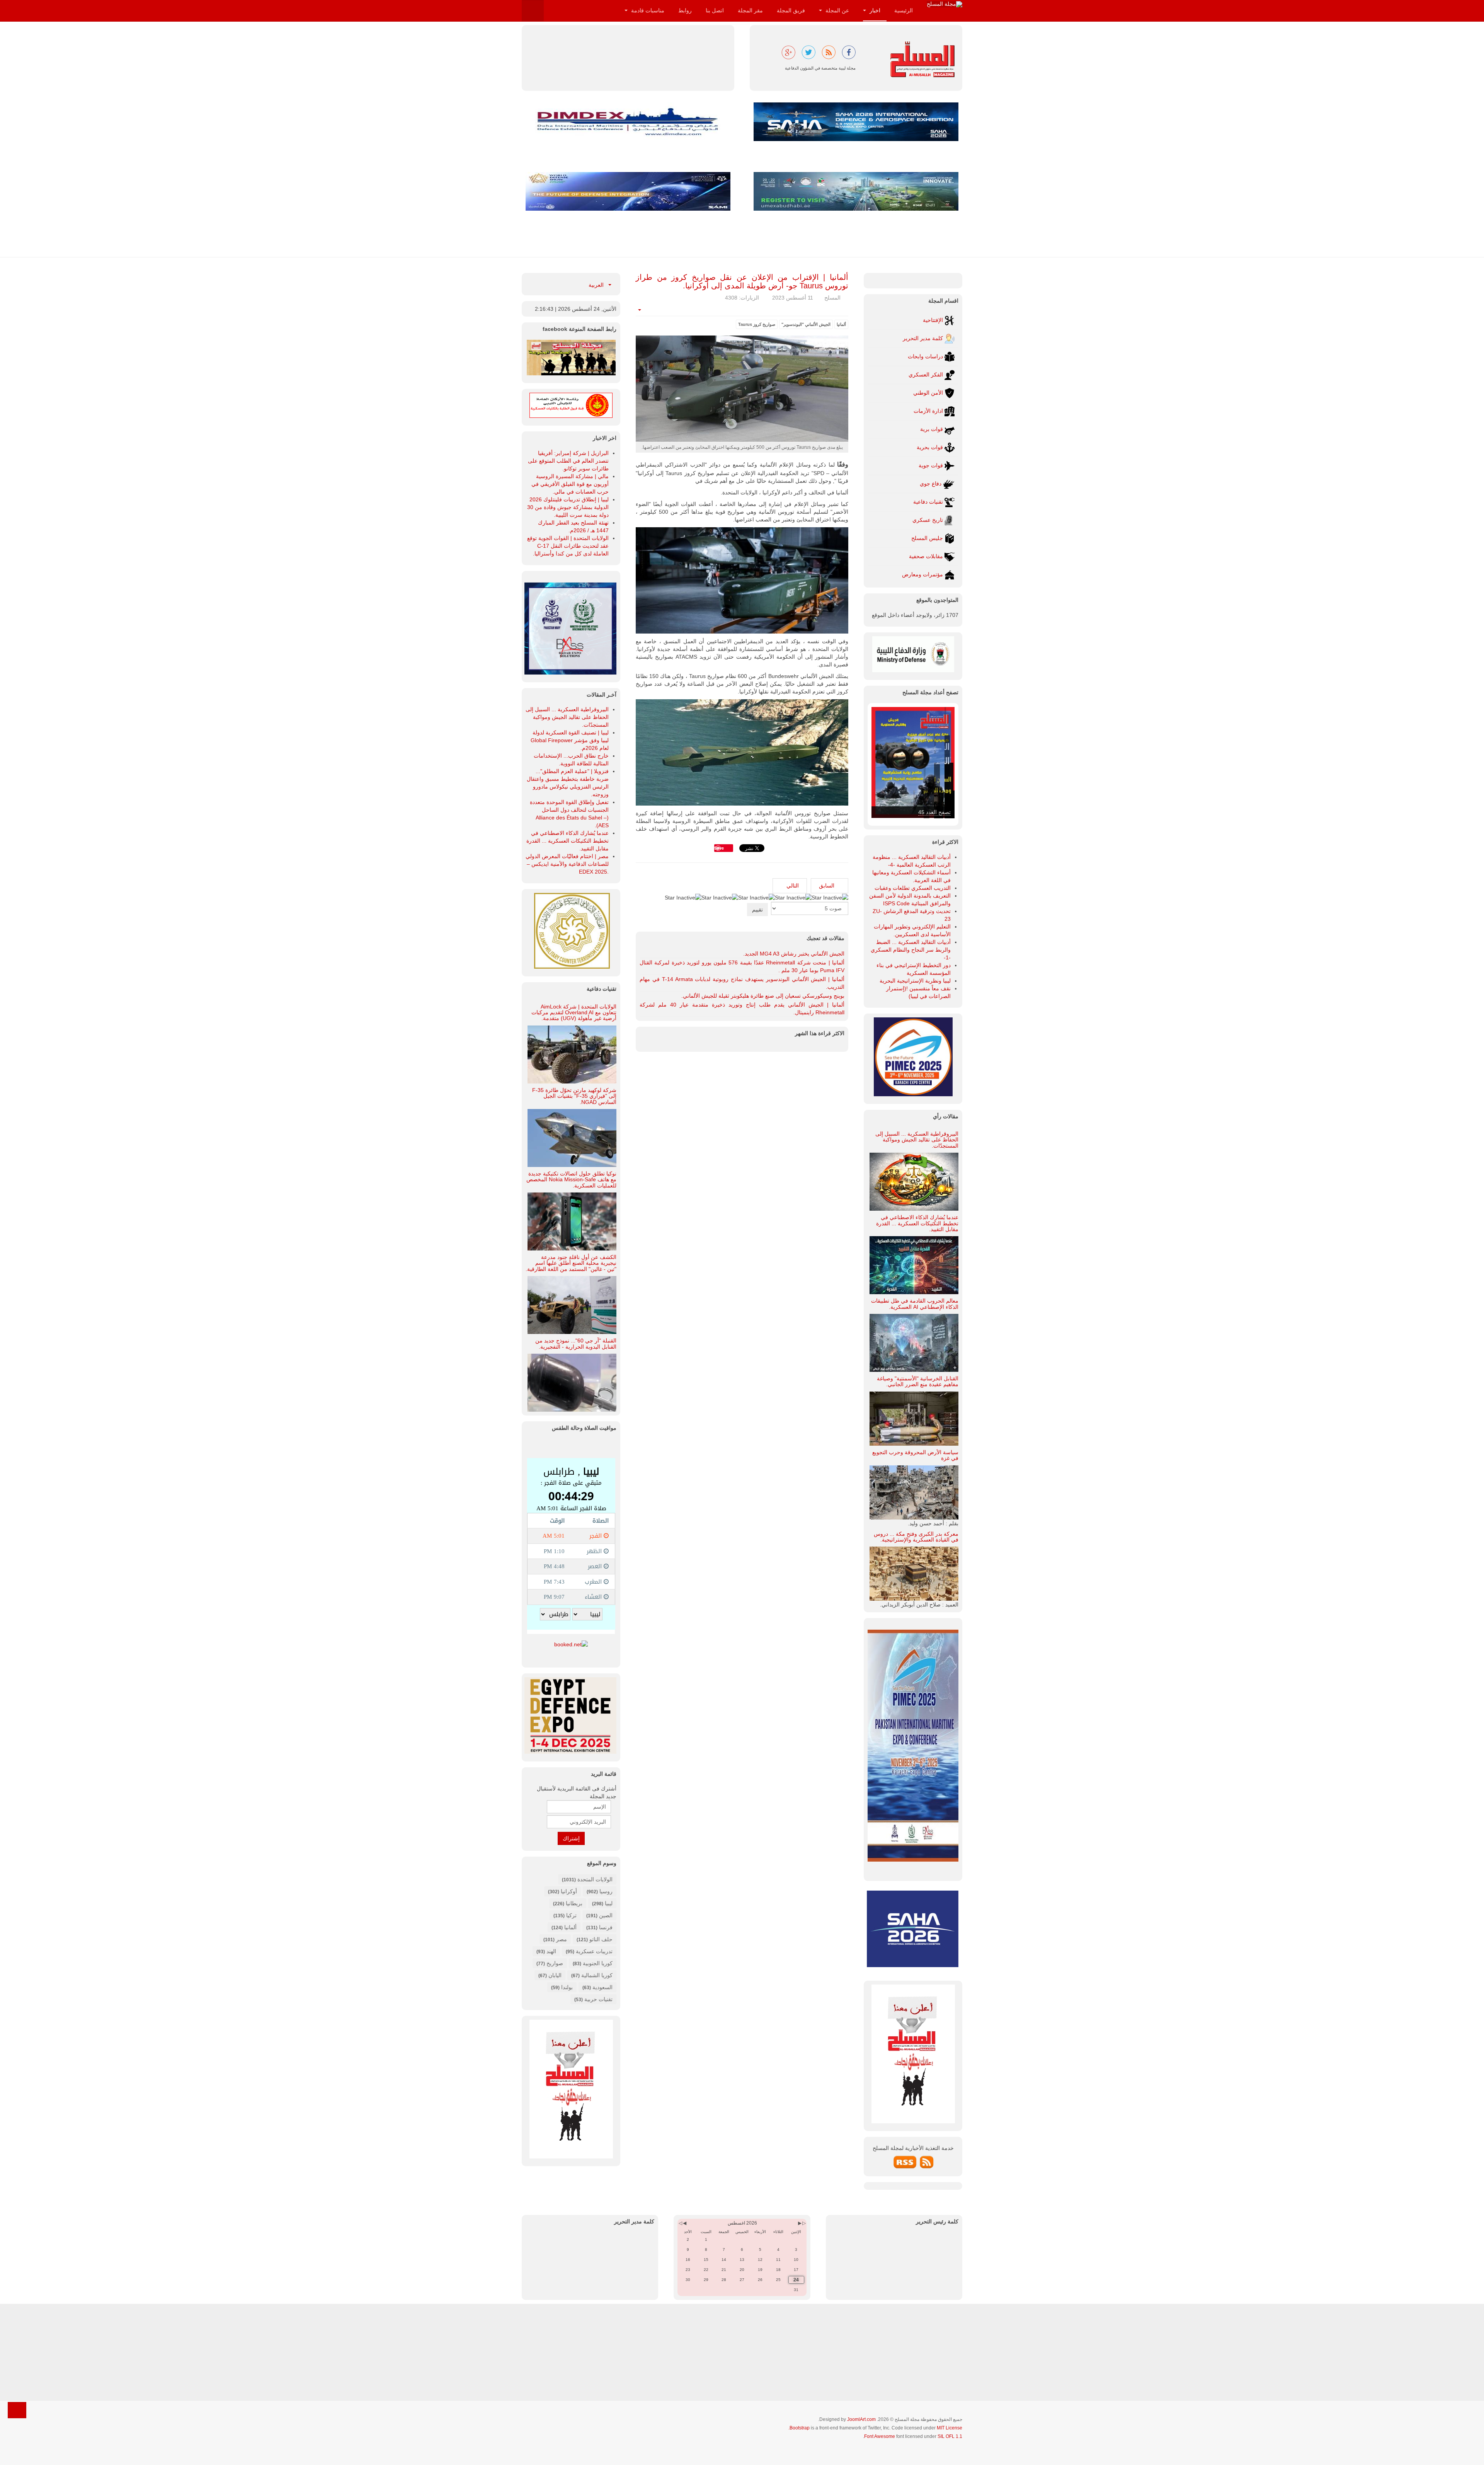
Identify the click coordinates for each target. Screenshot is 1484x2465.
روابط (685, 10)
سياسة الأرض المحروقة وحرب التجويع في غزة (915, 1455)
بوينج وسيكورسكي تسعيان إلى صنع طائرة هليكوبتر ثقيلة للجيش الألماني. (763, 996)
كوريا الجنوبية (598, 1963)
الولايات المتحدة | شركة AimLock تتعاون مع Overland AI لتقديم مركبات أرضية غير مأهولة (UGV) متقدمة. (574, 1013)
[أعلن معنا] (571, 2089)
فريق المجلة (791, 10)
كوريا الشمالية (597, 1975)
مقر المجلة (750, 10)
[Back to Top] (17, 2410)
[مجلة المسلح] (945, 4)
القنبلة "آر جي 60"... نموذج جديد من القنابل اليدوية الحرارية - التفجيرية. (576, 1343)
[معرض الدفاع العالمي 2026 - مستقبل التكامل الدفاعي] (628, 191)
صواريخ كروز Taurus (757, 324)
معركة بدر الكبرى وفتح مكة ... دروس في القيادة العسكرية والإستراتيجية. (916, 1537)
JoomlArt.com (861, 2419)
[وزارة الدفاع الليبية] (913, 654)
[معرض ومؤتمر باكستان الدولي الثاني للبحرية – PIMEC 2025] (570, 628)
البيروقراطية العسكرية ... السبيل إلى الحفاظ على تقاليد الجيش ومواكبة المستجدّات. (917, 1140)
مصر (562, 1939)
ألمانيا (841, 324)
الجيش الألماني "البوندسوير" (806, 324)
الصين (606, 1915)
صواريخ (555, 1963)
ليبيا (609, 1903)
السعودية (602, 1987)
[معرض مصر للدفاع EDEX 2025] (571, 1715)
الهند (551, 1951)
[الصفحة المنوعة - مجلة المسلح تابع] (571, 357)
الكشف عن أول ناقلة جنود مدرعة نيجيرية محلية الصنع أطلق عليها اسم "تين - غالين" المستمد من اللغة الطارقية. (571, 1263)
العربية (597, 285)
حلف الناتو (600, 1939)
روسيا (606, 1891)
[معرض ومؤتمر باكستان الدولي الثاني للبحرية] (913, 1056)
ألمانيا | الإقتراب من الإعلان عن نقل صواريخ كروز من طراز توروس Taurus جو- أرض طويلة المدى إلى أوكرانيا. (742, 281)
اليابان (555, 1975)
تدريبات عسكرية (594, 1951)
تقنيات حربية (598, 1999)
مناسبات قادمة (647, 10)
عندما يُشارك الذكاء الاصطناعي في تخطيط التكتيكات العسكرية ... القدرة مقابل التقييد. (917, 1223)
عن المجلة (836, 10)
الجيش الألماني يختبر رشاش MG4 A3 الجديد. (794, 954)
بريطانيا (574, 1903)
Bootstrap (800, 2428)
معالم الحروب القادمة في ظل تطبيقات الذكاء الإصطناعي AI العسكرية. (915, 1304)
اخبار (874, 10)
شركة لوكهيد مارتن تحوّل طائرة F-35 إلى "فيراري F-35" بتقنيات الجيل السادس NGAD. (574, 1096)
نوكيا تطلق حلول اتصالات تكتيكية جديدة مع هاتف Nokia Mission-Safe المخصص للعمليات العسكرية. (571, 1180)
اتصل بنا (715, 10)
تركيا (571, 1915)
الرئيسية (904, 10)
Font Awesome (880, 2436)
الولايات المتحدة (595, 1879)
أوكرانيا (569, 1891)
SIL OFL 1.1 (950, 2436)
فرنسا (606, 1927)
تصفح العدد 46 (934, 812)
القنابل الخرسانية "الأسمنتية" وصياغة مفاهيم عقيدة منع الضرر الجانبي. (918, 1381)
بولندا (567, 1987)
